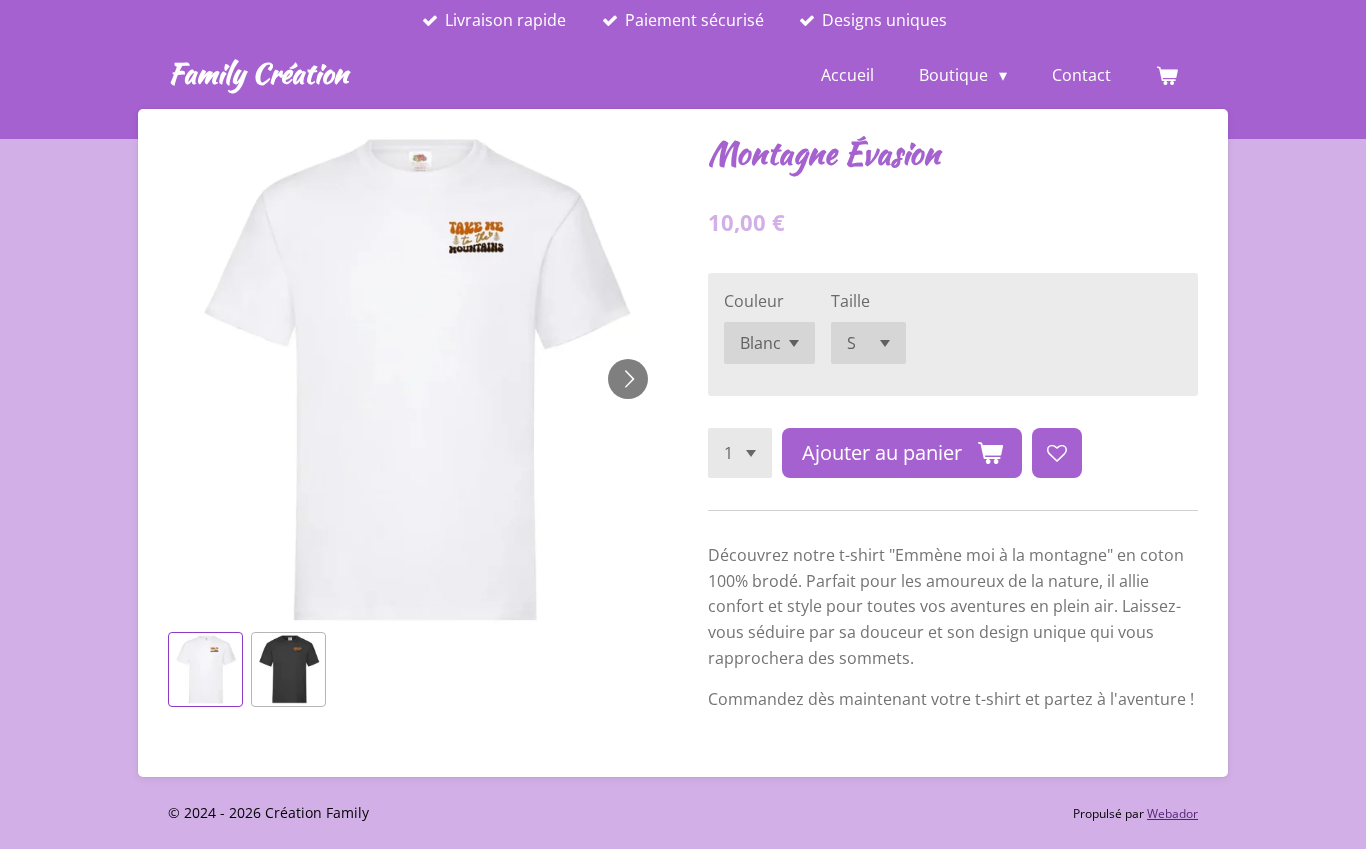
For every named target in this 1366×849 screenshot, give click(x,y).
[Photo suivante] (628, 379)
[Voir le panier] (1167, 75)
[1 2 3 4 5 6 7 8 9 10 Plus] (740, 453)
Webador (1172, 813)
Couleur (754, 301)
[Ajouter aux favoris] (1057, 453)
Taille (850, 301)
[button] (205, 669)
